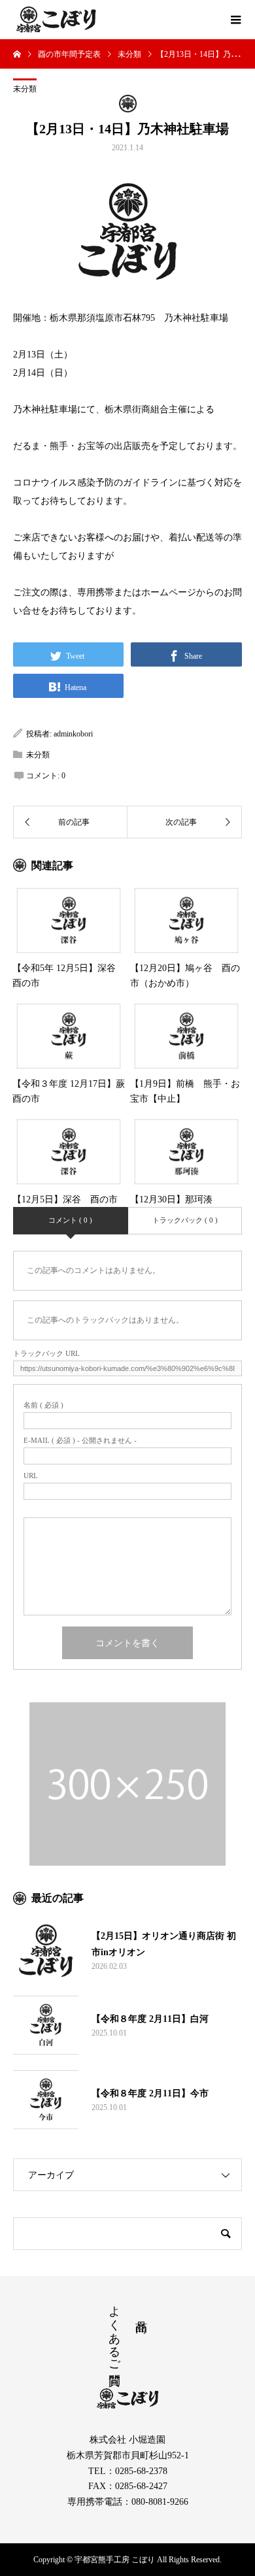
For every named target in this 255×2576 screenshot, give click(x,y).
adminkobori (73, 734)
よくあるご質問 (114, 2332)
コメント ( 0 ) (70, 1220)
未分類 (25, 89)
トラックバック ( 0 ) (185, 1220)
